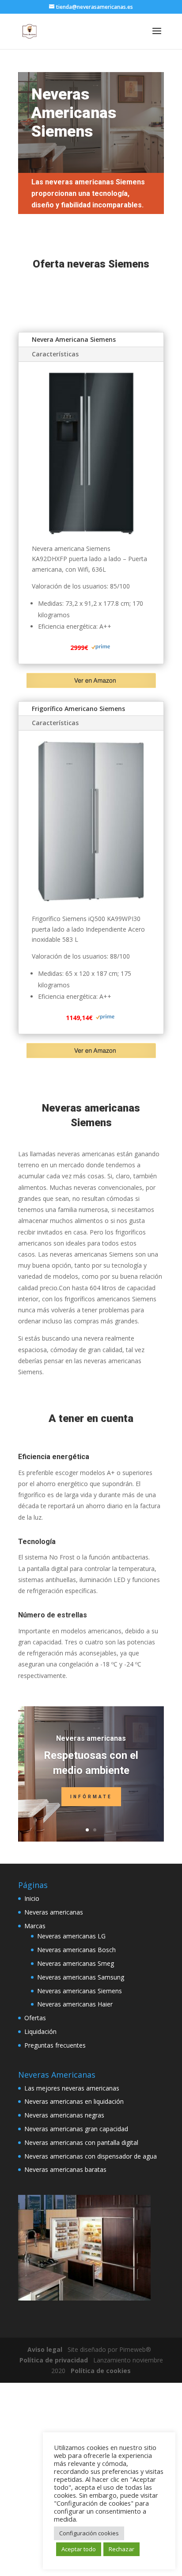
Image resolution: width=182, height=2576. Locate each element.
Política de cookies (101, 2371)
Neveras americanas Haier (75, 2004)
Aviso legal (45, 2349)
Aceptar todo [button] (79, 2549)
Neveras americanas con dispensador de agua (91, 2156)
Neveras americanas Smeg (76, 1963)
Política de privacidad (54, 2360)
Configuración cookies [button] (89, 2533)
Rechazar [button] (121, 2549)
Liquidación (40, 2031)
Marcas (35, 1926)
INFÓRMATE (91, 1797)
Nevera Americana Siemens (74, 339)
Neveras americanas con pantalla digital (81, 2142)
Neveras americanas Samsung (81, 1977)
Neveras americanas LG (71, 1936)
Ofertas (35, 2018)
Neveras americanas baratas (65, 2169)
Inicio (32, 1898)
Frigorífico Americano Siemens (78, 709)
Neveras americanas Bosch (76, 1950)
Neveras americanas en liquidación (74, 2101)
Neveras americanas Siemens (80, 1991)
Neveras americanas (91, 1738)
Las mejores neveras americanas (72, 2088)
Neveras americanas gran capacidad (76, 2129)
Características (55, 354)
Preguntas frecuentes (55, 2045)
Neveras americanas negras (64, 2115)
